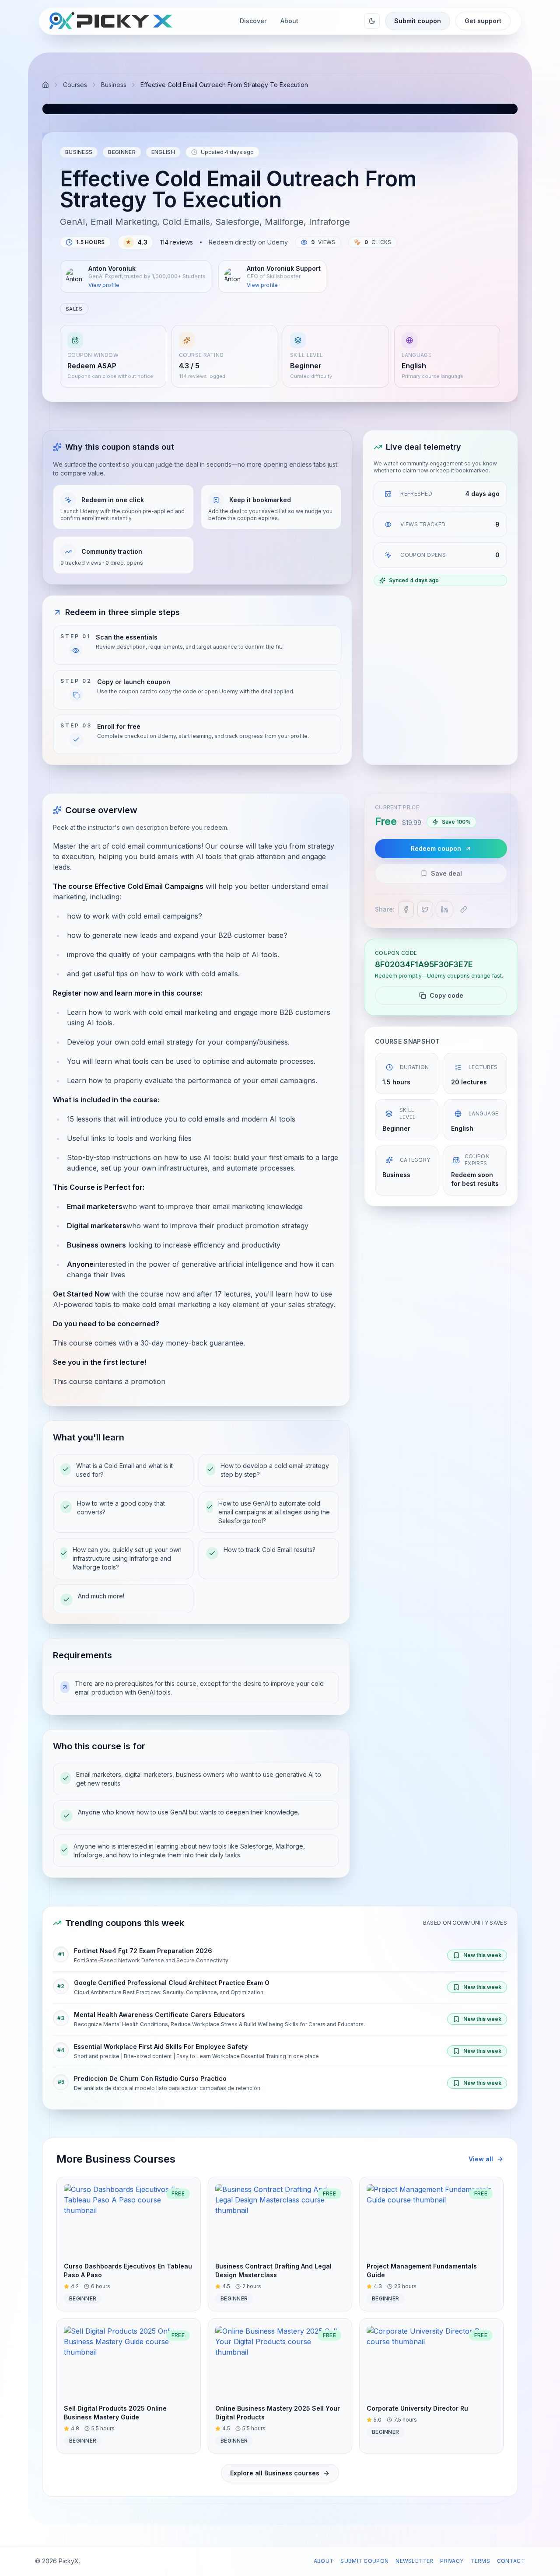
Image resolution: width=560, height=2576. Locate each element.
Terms (480, 2561)
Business (114, 85)
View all (481, 2159)
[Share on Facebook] (406, 909)
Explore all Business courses (275, 2473)
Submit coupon (418, 21)
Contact (511, 2561)
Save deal (446, 873)
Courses (75, 85)
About (324, 2561)
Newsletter (414, 2561)
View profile (104, 285)
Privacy (452, 2561)
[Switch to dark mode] (372, 21)
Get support (483, 21)
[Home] (45, 85)
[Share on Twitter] (425, 909)
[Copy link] (464, 909)
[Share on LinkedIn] (444, 909)
